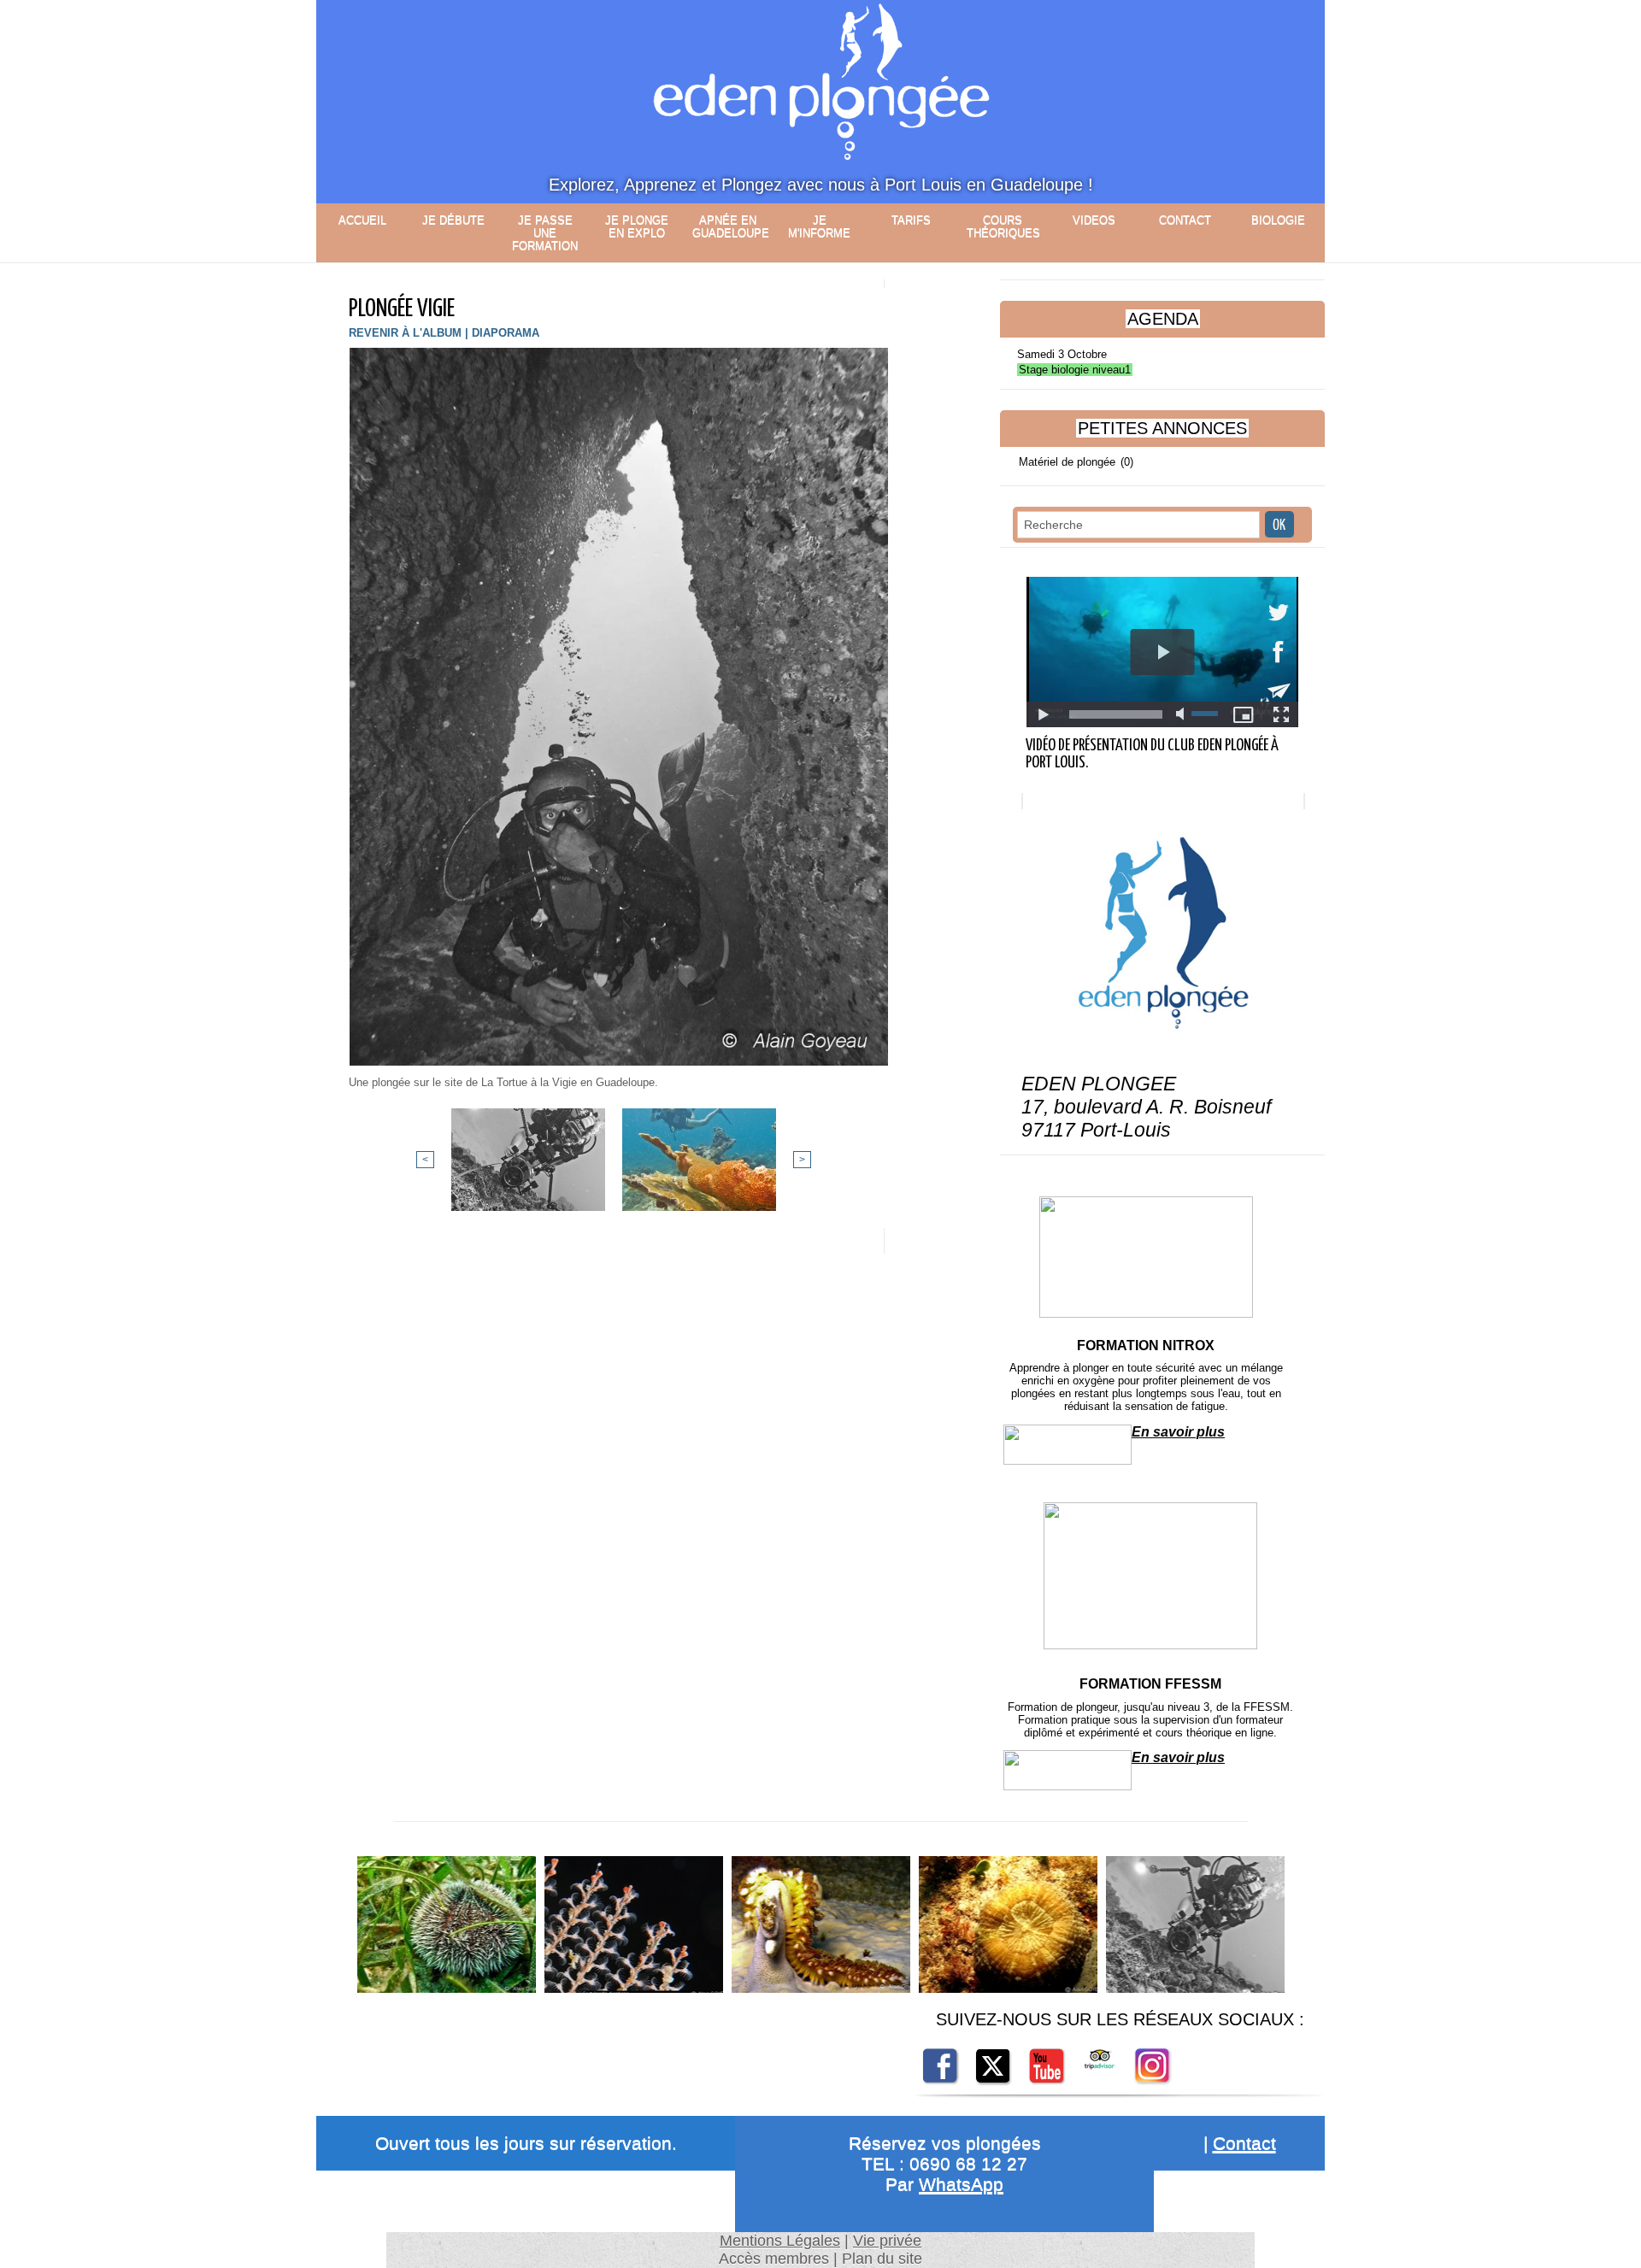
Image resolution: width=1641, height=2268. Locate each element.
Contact (1185, 220)
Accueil (362, 220)
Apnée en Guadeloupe (731, 226)
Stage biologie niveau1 (1075, 370)
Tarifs (911, 220)
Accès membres (774, 2259)
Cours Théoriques (1003, 226)
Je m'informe (819, 226)
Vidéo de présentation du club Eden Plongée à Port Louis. (1152, 754)
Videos (1094, 220)
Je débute (453, 220)
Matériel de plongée (1067, 462)
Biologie (1278, 220)
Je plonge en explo (637, 226)
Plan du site (882, 2259)
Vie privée (887, 2241)
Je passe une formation (545, 233)
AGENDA (1163, 319)
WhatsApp (961, 2184)
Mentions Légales (780, 2241)
